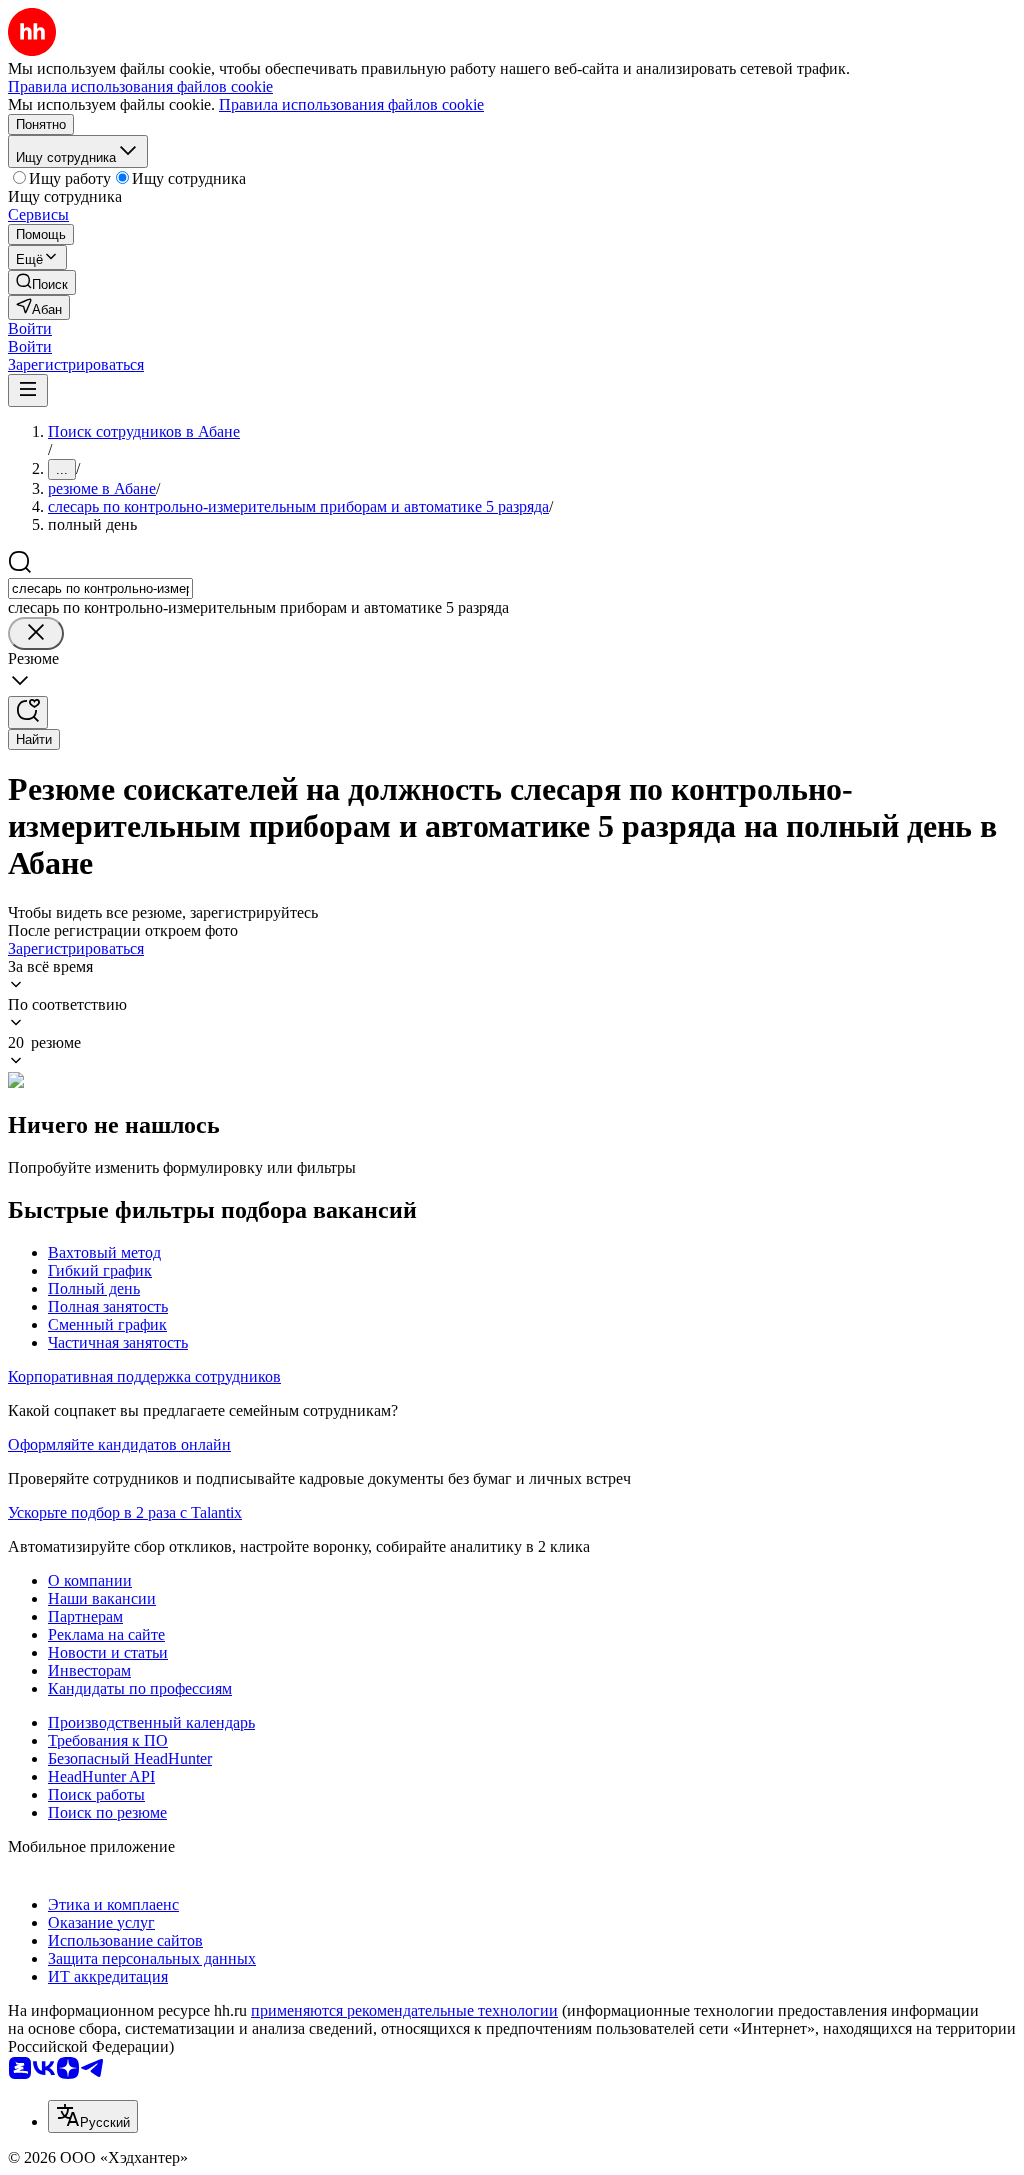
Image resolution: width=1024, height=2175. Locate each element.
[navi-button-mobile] (28, 390)
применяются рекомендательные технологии (404, 2010)
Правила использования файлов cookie (351, 104)
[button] (30, 328)
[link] (42, 282)
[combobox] (100, 588)
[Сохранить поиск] (28, 712)
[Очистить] (36, 633)
